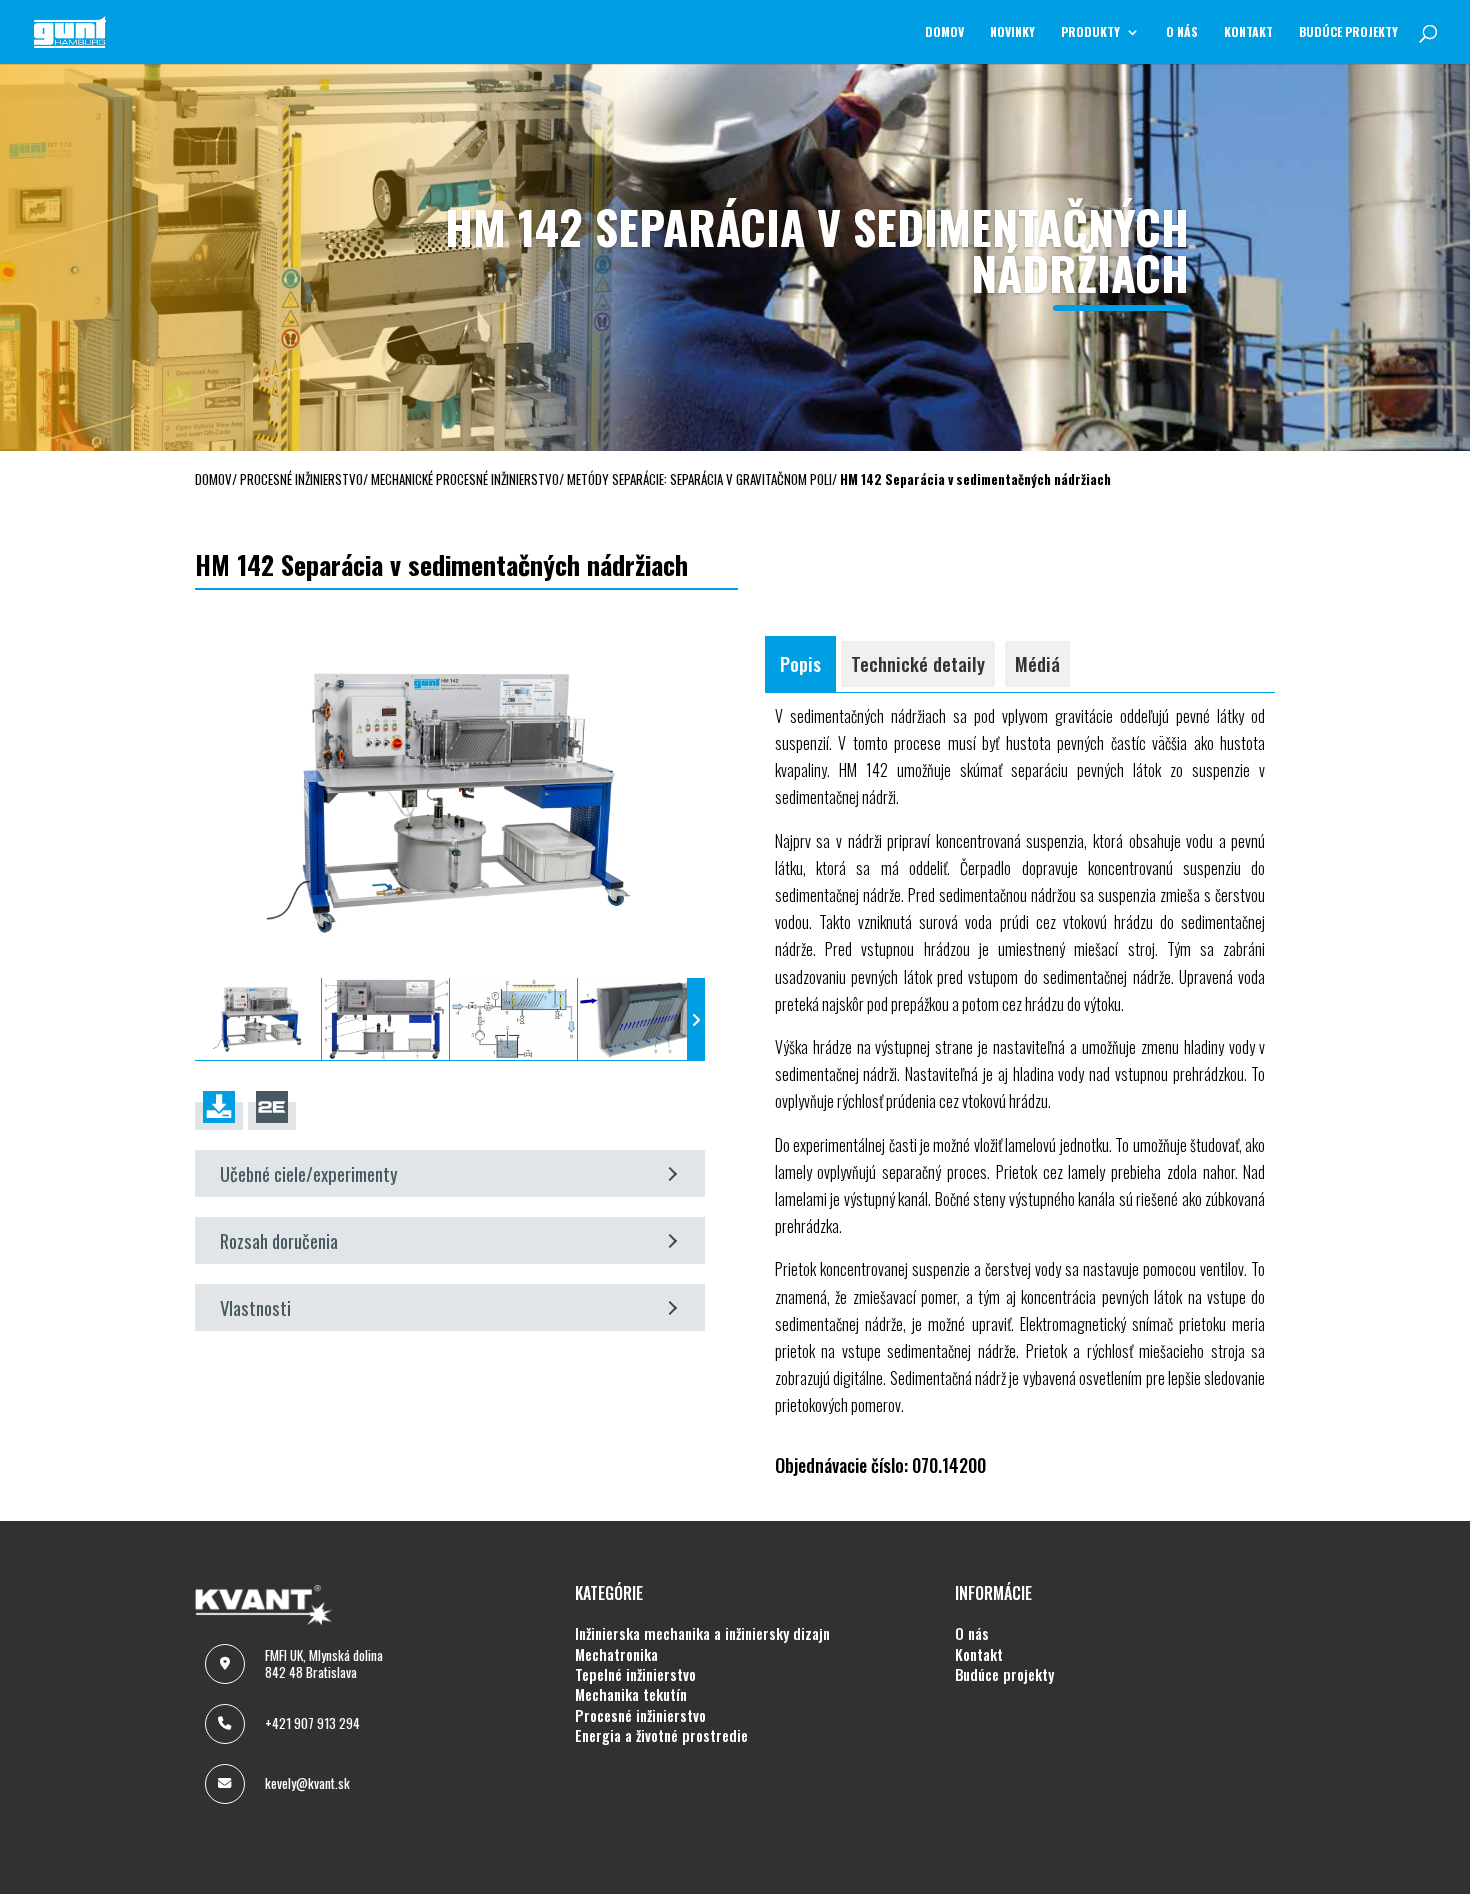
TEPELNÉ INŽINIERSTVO (635, 1675)
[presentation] (204, 1019)
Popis (800, 663)
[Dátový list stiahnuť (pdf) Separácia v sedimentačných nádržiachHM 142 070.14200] (219, 1116)
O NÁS (1182, 32)
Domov (944, 32)
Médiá (1037, 663)
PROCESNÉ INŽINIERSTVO (640, 1716)
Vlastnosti (255, 1307)
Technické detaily (918, 663)
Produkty (1090, 32)
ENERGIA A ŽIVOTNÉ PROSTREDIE (661, 1736)
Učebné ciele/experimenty (309, 1173)
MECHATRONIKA (616, 1655)
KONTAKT (1248, 32)
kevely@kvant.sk (307, 1783)
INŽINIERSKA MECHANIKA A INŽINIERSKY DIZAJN (702, 1634)
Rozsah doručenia (279, 1240)
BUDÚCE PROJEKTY (1348, 32)
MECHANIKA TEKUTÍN (631, 1695)
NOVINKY (1012, 32)
